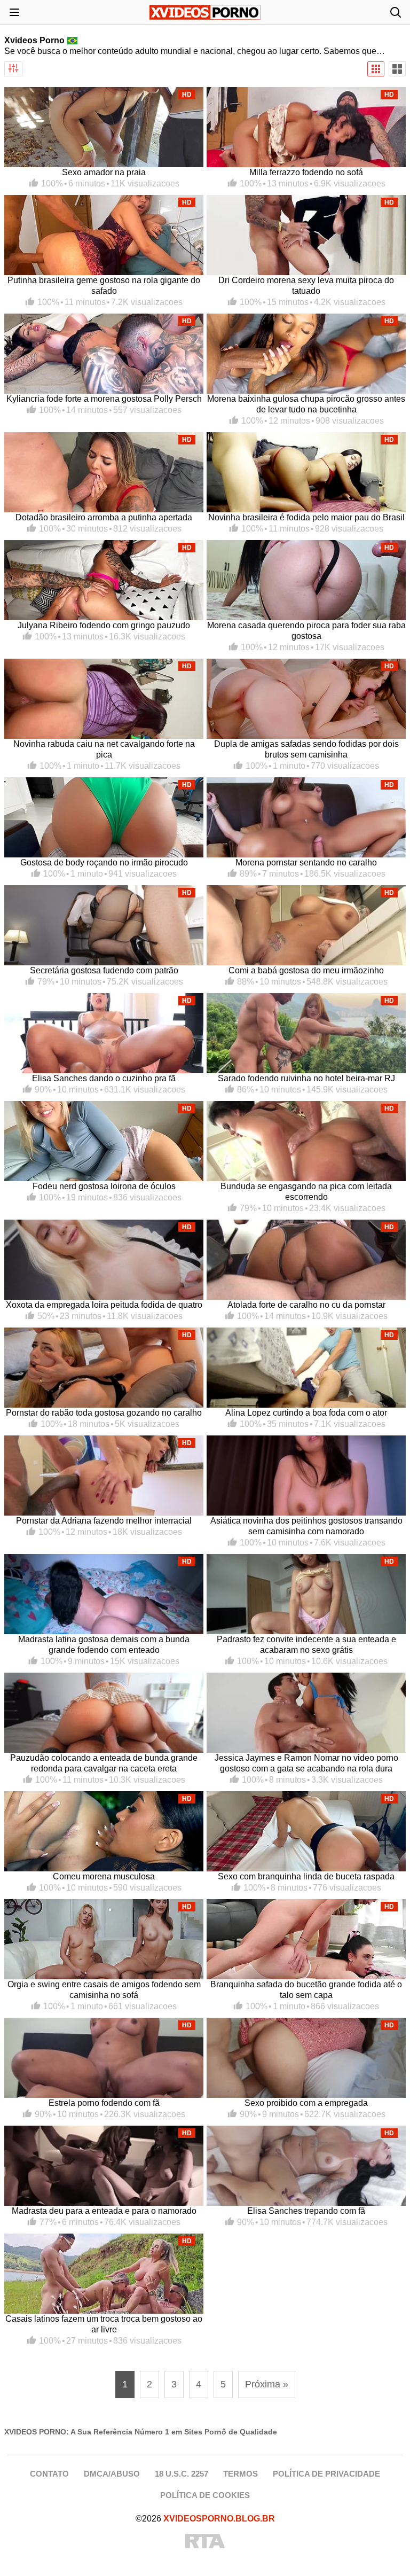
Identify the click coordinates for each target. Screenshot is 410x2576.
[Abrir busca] (396, 12)
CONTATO (49, 2474)
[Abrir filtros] (13, 69)
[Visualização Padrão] (376, 69)
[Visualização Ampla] (397, 69)
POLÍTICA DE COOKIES (205, 2495)
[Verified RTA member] (205, 2542)
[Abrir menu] (14, 12)
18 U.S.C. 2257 (182, 2474)
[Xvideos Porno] (205, 12)
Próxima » (267, 2384)
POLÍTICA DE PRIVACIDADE (326, 2474)
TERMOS (241, 2474)
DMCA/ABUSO (112, 2474)
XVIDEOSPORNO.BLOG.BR (219, 2519)
